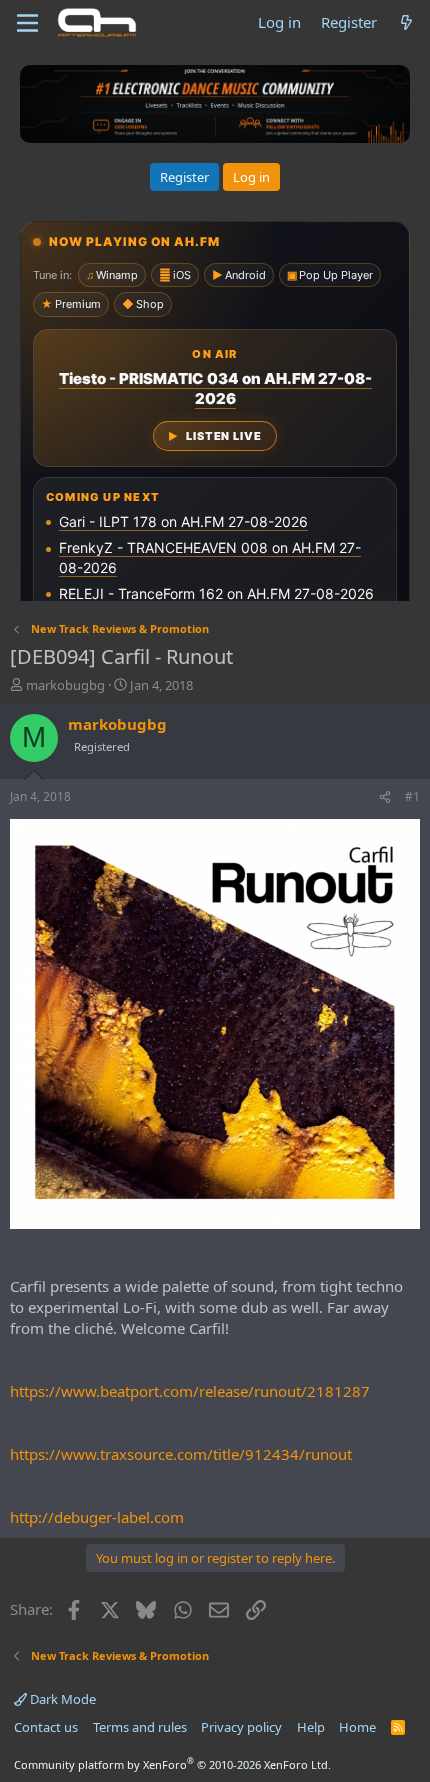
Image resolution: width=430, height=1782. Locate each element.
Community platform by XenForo (172, 1764)
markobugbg (65, 685)
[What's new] (406, 22)
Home (357, 1727)
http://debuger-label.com (97, 1517)
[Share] (385, 797)
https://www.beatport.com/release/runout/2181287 (190, 1391)
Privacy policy (241, 1727)
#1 (412, 796)
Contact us (46, 1727)
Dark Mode (61, 1699)
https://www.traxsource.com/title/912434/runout (181, 1454)
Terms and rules (140, 1727)
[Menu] (27, 23)
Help (311, 1727)
